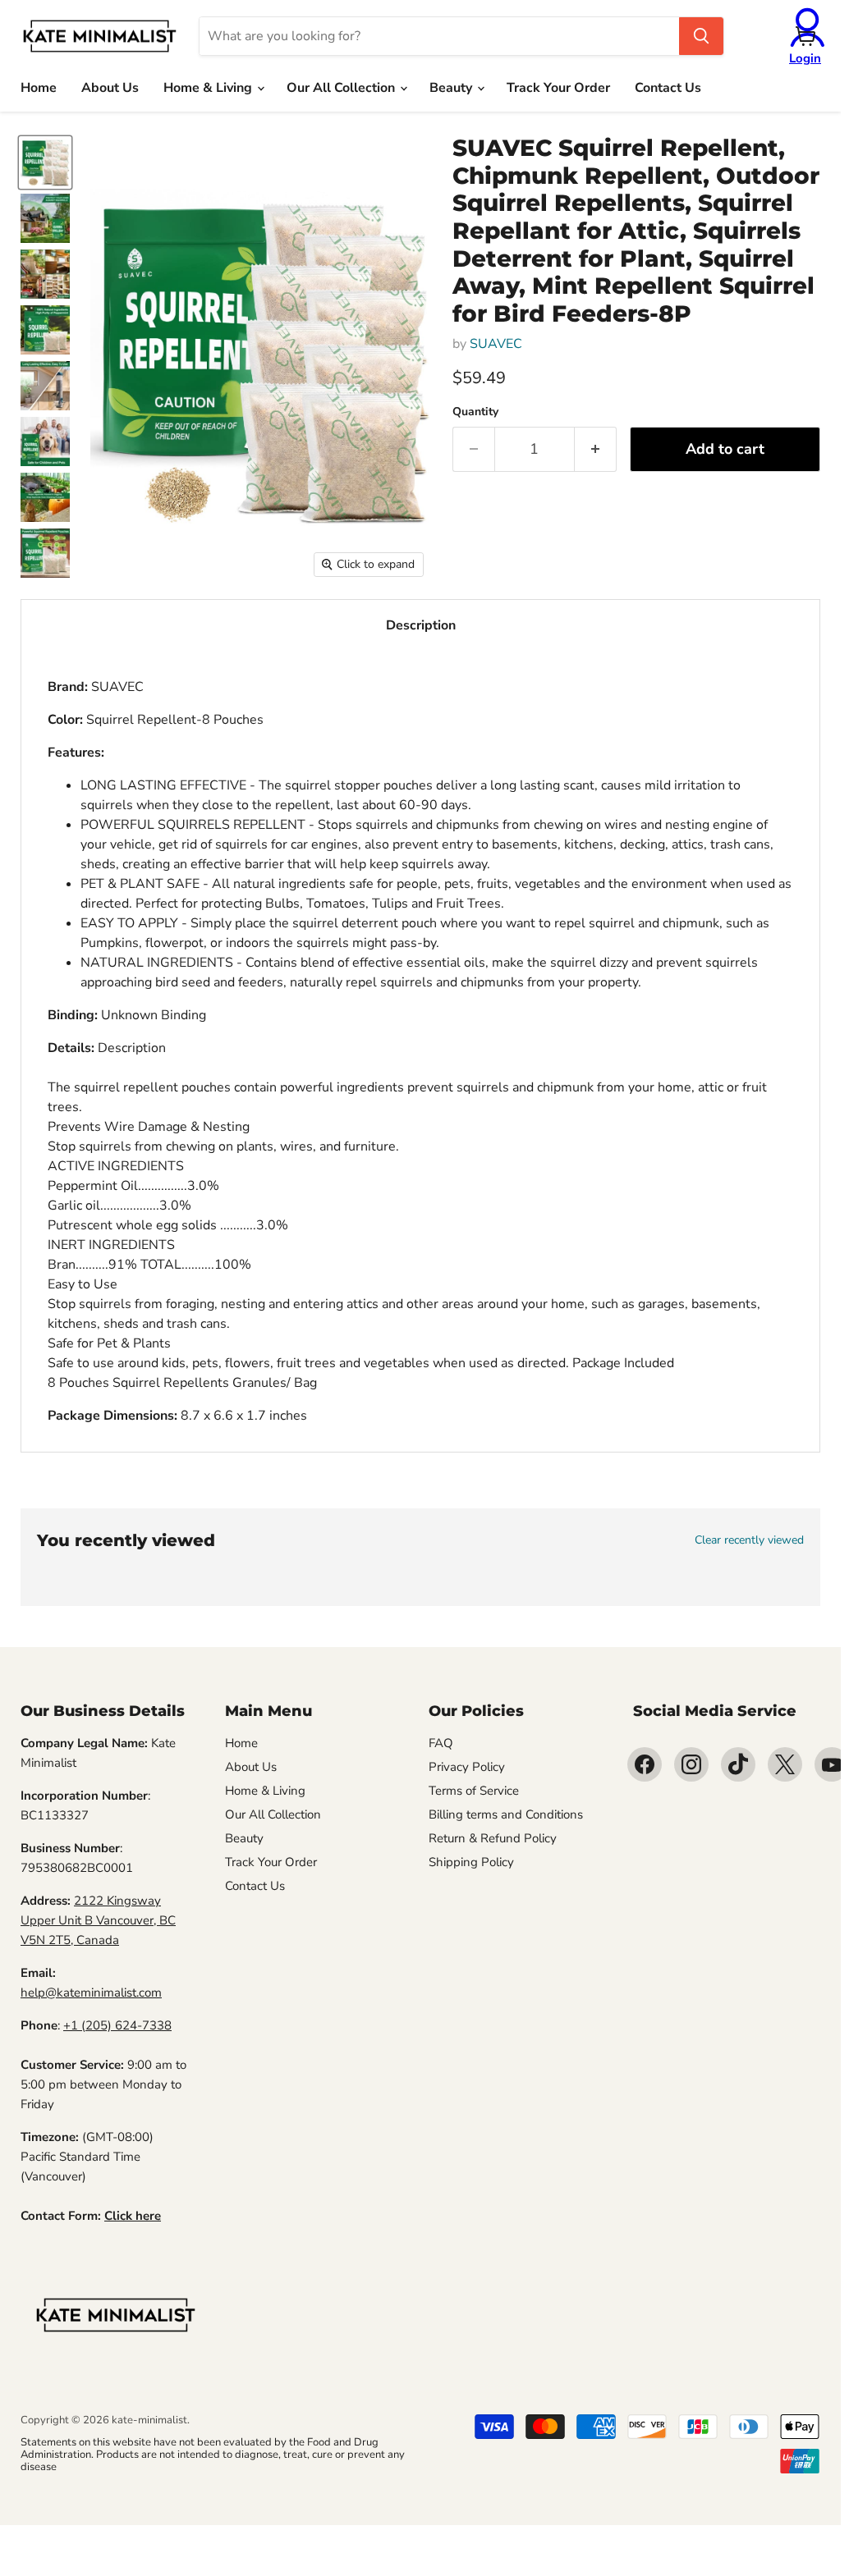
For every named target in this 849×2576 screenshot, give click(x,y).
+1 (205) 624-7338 (117, 2025)
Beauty (452, 88)
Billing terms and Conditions (506, 1814)
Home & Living (209, 88)
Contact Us (668, 88)
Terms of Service (474, 1791)
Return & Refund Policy (493, 1838)
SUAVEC (496, 344)
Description (421, 625)
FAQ (441, 1743)
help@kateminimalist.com (91, 1993)
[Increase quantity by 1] (596, 449)
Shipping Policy (471, 1862)
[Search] (701, 36)
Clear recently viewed (749, 1540)
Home (39, 88)
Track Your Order (558, 88)
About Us (110, 88)
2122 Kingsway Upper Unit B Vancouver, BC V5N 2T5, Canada (98, 1920)
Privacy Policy (467, 1767)
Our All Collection (342, 88)
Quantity (475, 412)
